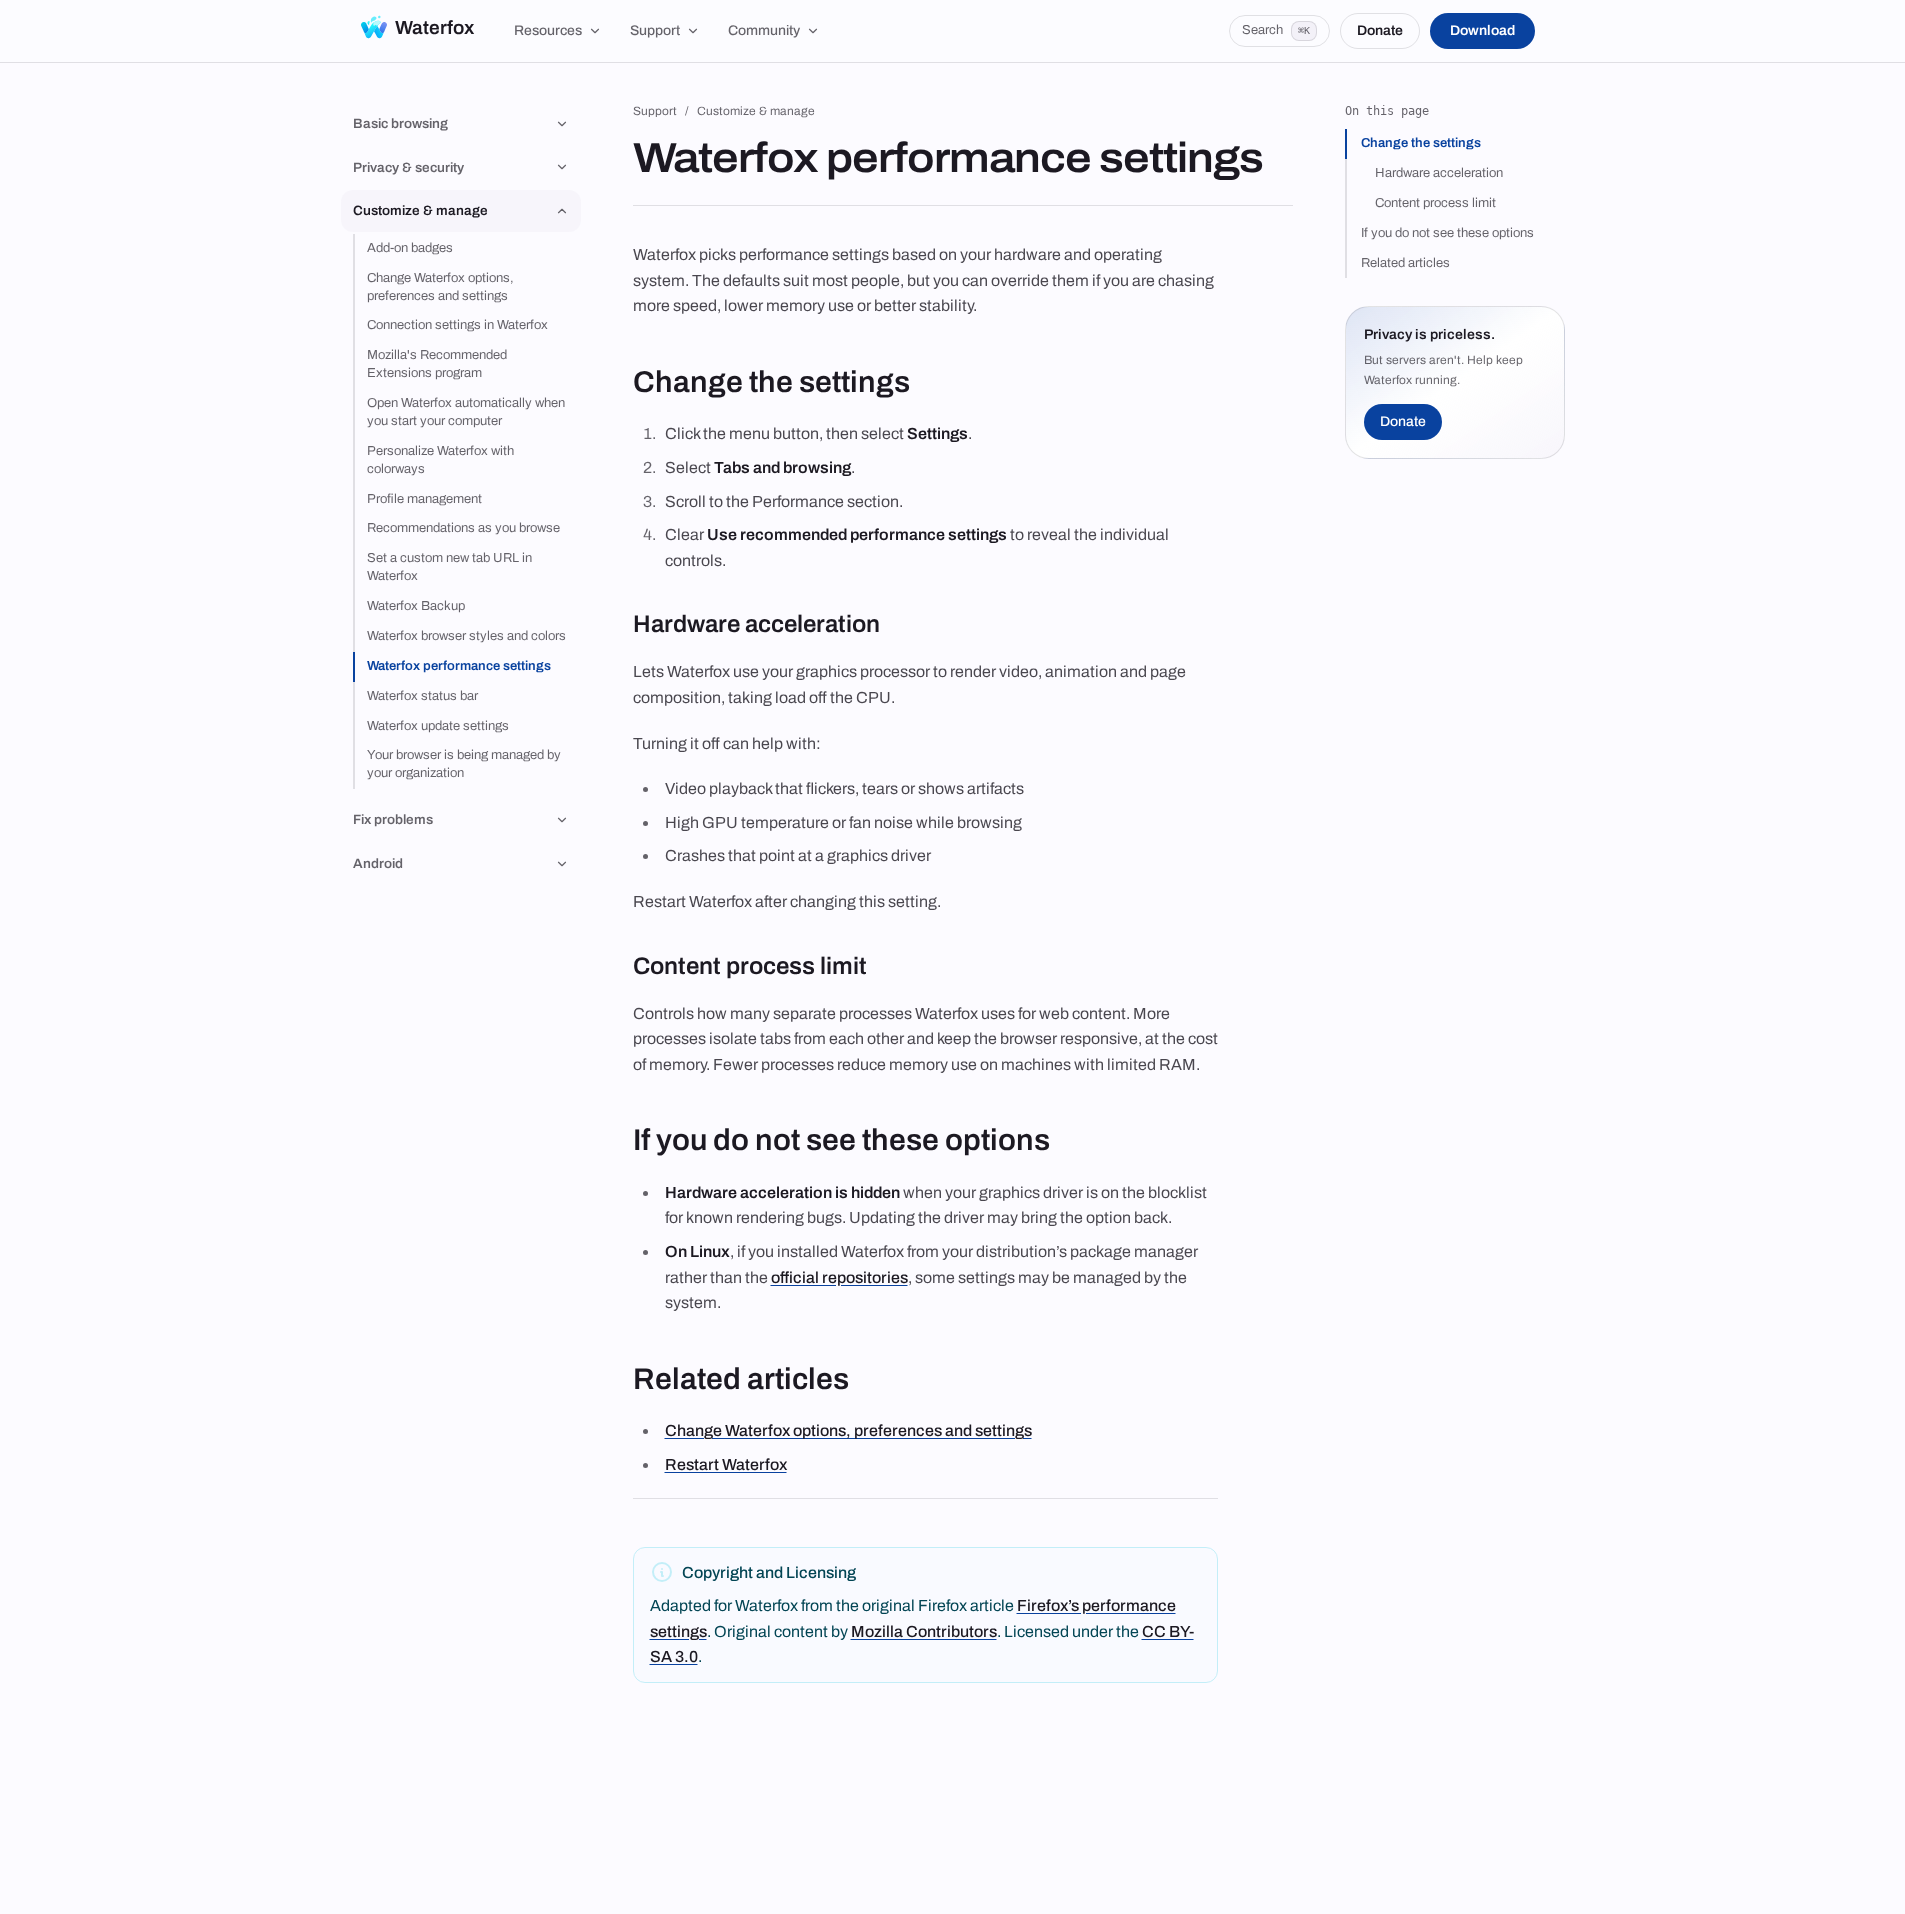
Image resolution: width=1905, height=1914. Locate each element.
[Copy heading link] (928, 383)
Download (1482, 30)
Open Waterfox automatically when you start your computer (466, 412)
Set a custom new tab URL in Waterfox (449, 567)
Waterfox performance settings (459, 666)
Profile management (424, 499)
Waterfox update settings (438, 726)
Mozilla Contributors (924, 1631)
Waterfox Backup (416, 606)
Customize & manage (756, 111)
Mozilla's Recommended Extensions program (437, 364)
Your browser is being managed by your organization (464, 764)
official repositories (839, 1277)
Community (764, 30)
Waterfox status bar (422, 696)
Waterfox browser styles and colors (466, 636)
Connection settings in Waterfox (457, 325)
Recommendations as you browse (463, 528)
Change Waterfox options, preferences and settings (440, 287)
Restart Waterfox (726, 1464)
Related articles (1405, 263)
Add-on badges (410, 248)
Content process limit (1435, 203)
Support (655, 30)
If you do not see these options (1447, 233)
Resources (548, 30)
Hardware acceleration (1439, 173)
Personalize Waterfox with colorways (440, 460)
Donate (1380, 30)
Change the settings (1421, 143)
